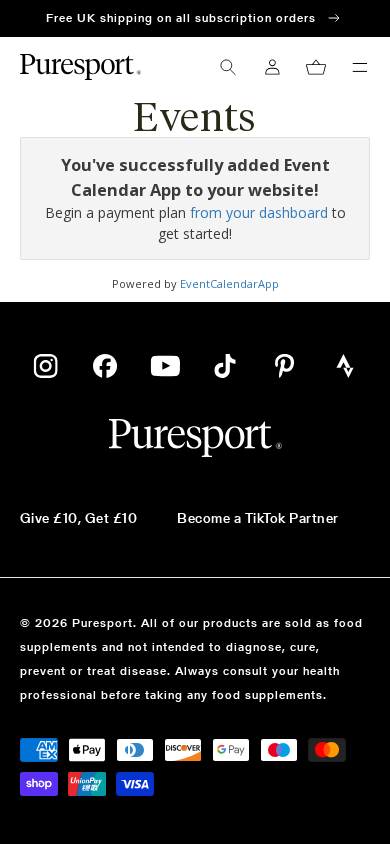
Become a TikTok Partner (257, 518)
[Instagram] (45, 366)
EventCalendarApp (229, 283)
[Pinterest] (285, 366)
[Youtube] (165, 366)
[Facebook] (105, 366)
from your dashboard (259, 212)
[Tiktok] (225, 366)
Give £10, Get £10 (78, 518)
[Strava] (345, 366)
